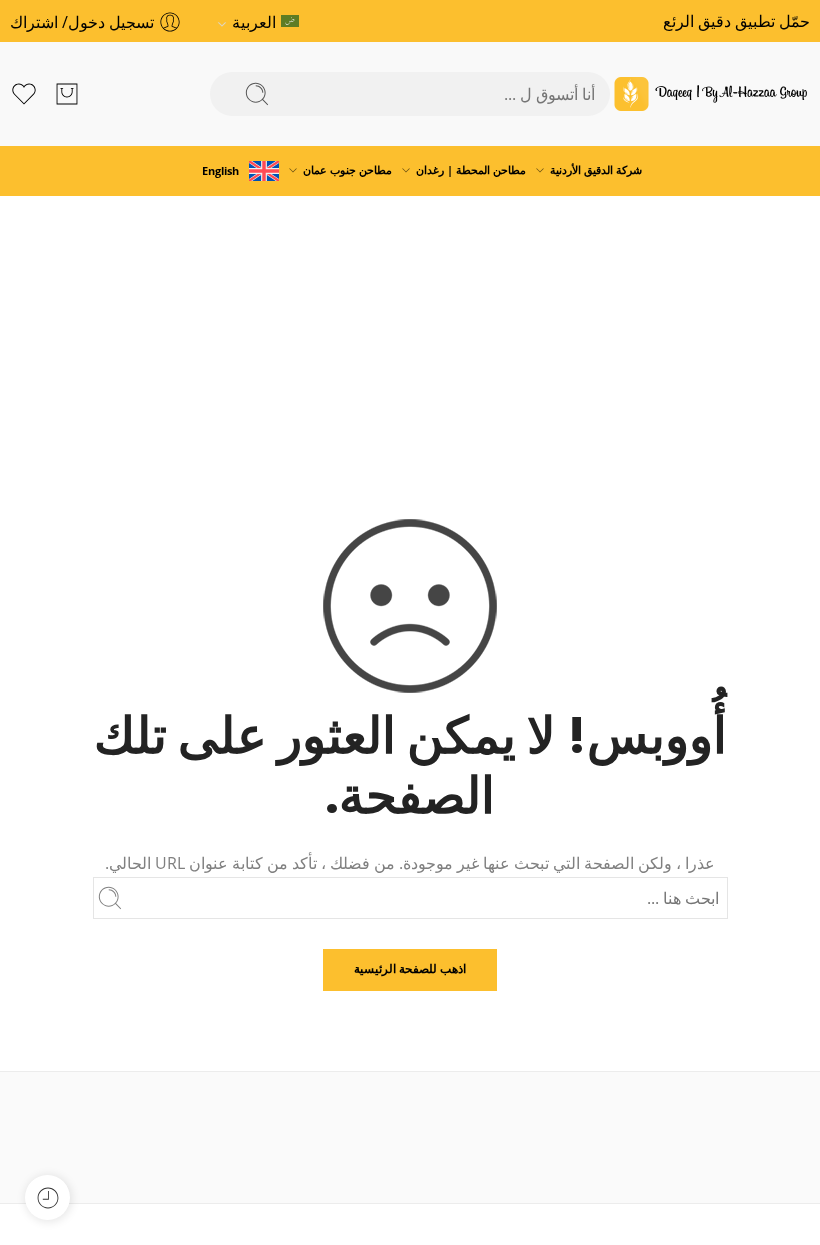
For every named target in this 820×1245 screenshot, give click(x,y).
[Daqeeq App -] (710, 94)
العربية (254, 22)
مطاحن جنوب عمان (347, 169)
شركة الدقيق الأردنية (596, 169)
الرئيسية (410, 340)
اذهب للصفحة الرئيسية (410, 968)
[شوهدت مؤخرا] (47, 1197)
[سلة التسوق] (67, 94)
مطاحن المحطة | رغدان (471, 169)
